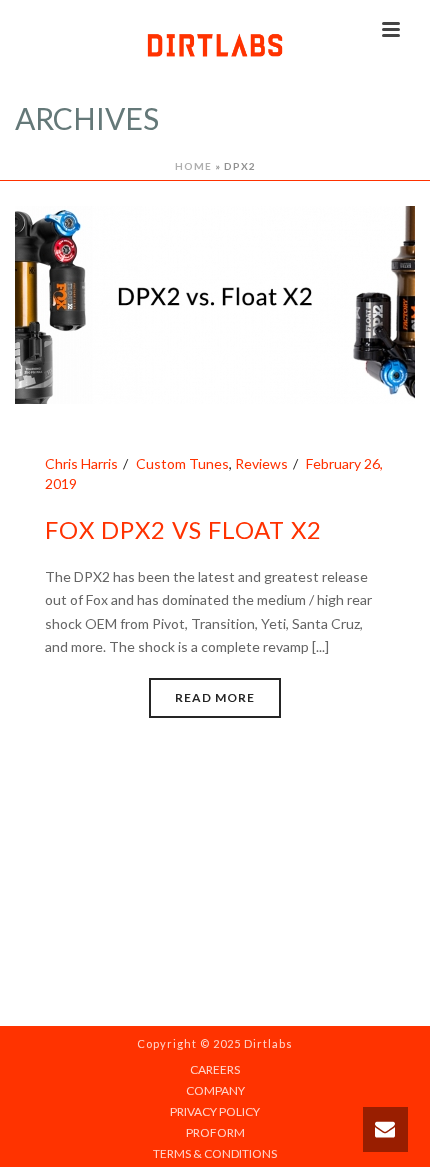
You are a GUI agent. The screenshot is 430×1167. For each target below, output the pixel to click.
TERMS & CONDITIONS (215, 1153)
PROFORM (215, 1132)
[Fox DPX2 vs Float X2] (215, 303)
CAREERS (215, 1069)
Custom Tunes (182, 463)
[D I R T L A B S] (215, 45)
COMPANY (215, 1090)
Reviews (261, 463)
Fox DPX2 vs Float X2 (183, 529)
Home (193, 166)
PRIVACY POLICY (215, 1111)
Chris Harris (81, 463)
